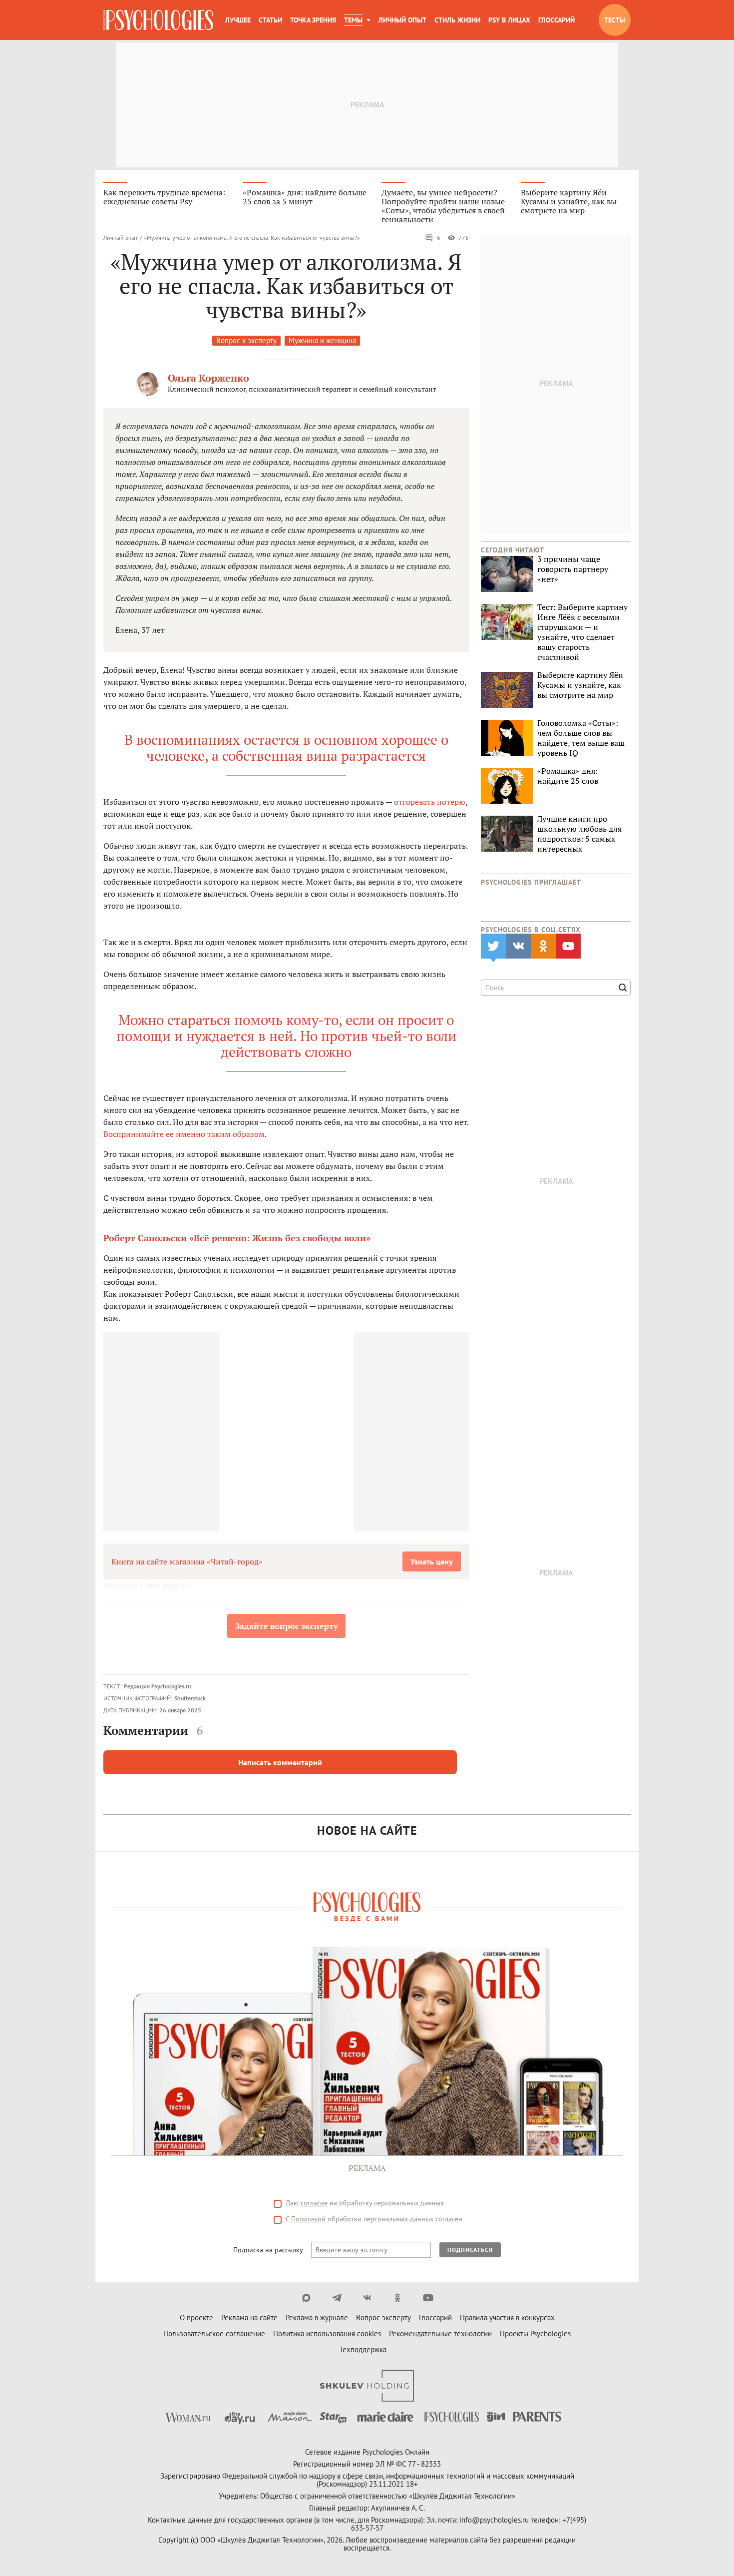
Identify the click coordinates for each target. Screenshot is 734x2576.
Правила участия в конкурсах (507, 2318)
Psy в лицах (509, 20)
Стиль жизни (457, 20)
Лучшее (238, 20)
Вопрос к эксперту (246, 340)
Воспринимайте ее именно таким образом (184, 1134)
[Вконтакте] (367, 2298)
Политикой (308, 2219)
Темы (353, 20)
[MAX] (306, 2298)
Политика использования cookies (327, 2333)
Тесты (615, 20)
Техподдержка (363, 2349)
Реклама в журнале (317, 2318)
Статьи (270, 20)
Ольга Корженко (208, 378)
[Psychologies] (158, 20)
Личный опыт (402, 20)
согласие (314, 2203)
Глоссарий (556, 20)
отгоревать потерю (430, 802)
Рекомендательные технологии (440, 2333)
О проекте (196, 2318)
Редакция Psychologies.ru (157, 1686)
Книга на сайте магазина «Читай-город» (187, 1561)
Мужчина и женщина (322, 340)
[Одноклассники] (398, 2298)
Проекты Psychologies (535, 2333)
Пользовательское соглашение (214, 2333)
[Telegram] (337, 2298)
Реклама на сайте (249, 2318)
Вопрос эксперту (383, 2318)
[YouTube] (428, 2298)
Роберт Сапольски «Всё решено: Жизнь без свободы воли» (237, 1238)
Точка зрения (313, 20)
